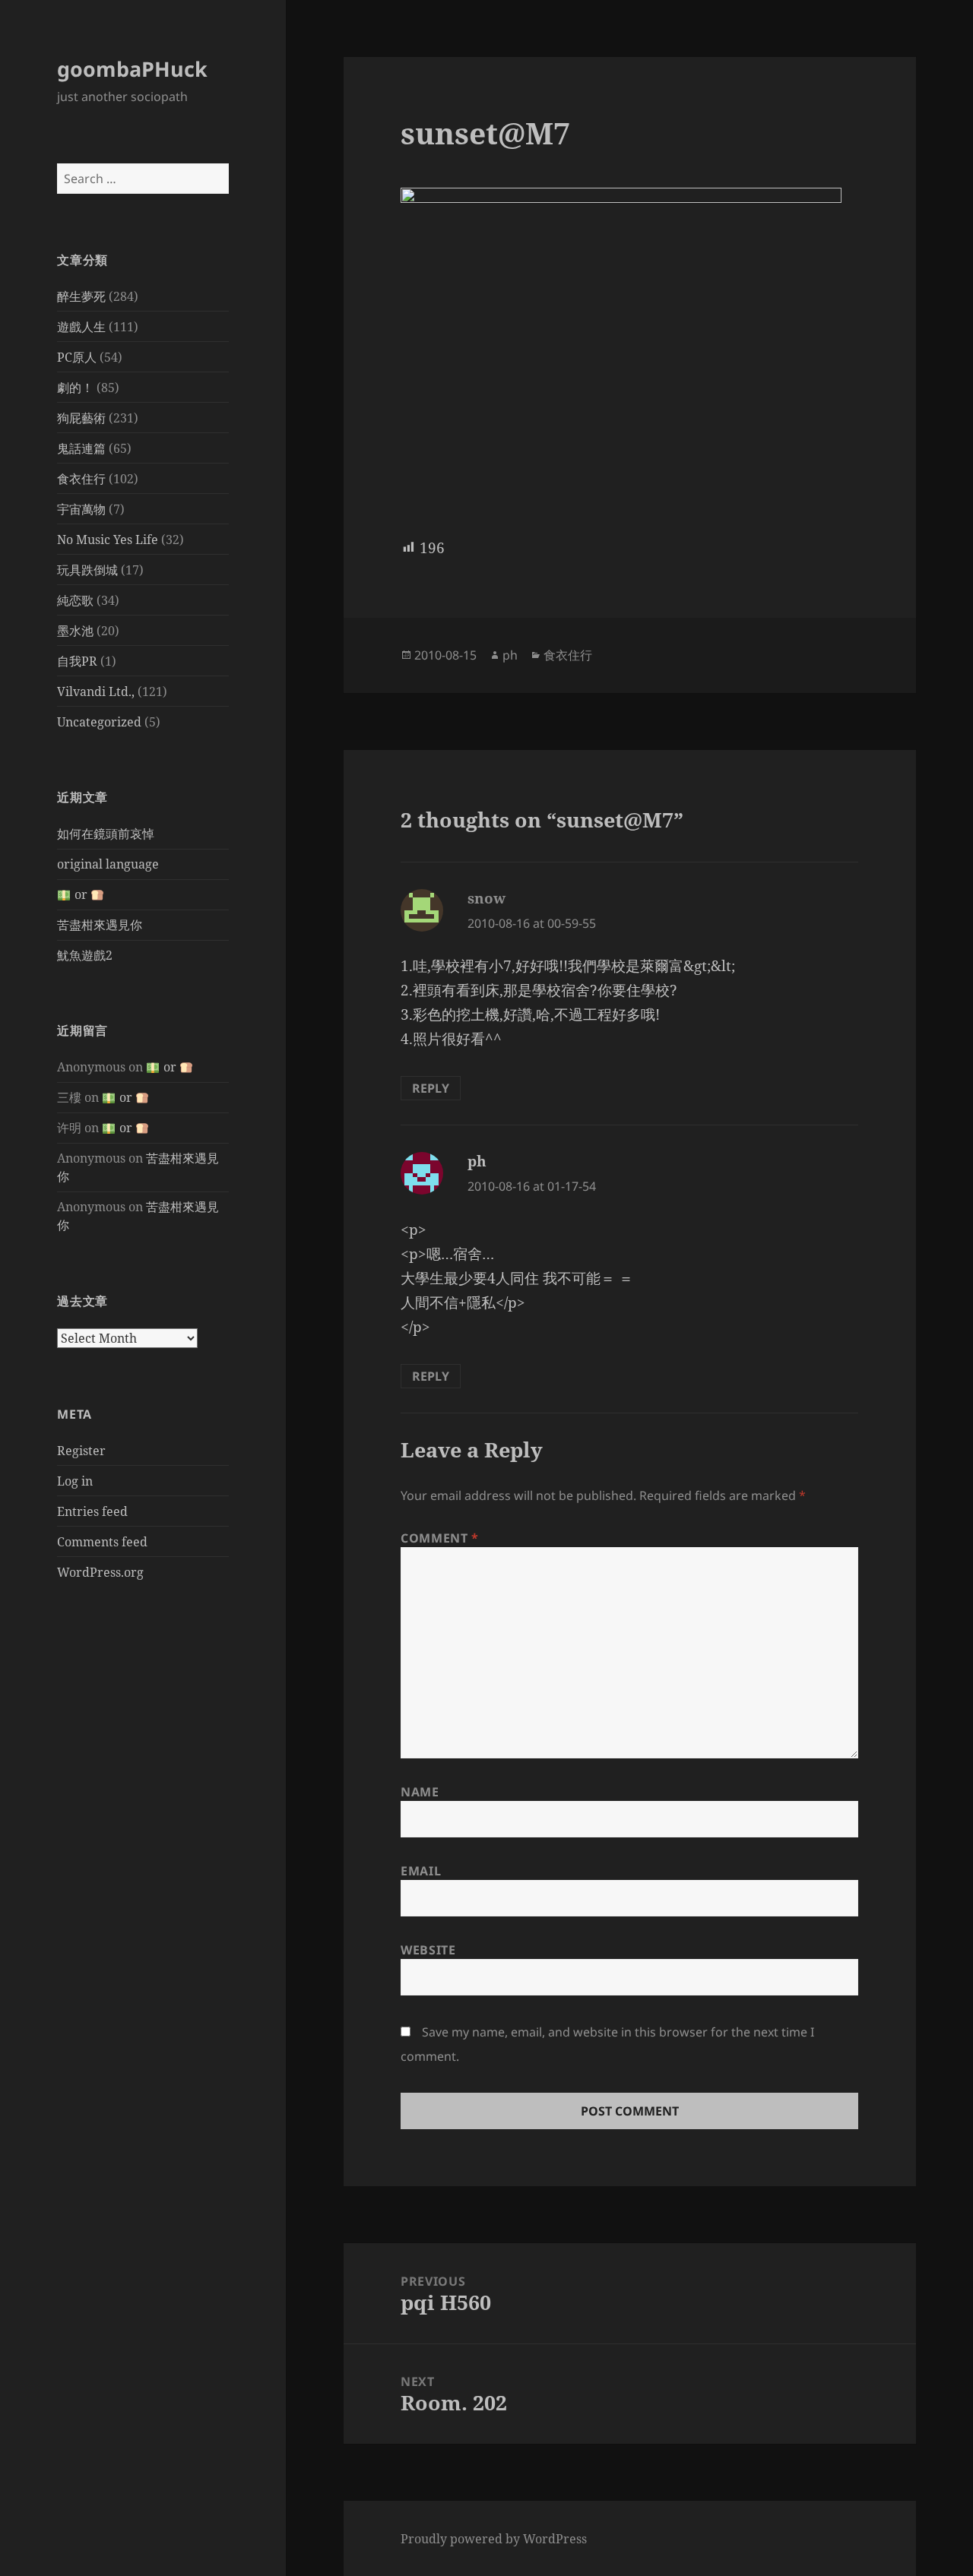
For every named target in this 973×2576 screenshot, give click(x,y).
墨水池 (75, 631)
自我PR (77, 661)
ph (510, 655)
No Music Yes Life (108, 540)
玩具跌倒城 (87, 570)
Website (428, 1950)
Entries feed (92, 1511)
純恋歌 (75, 600)
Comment (440, 1538)
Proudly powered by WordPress (494, 2539)
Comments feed (102, 1542)
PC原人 (77, 357)
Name (420, 1792)
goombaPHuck (132, 69)
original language (108, 864)
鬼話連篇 (81, 448)
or (81, 894)
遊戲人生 (81, 327)
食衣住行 (81, 479)
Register (81, 1451)
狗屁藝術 (81, 418)
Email (421, 1871)
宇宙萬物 (81, 509)
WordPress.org (100, 1572)
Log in (75, 1481)
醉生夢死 (81, 296)
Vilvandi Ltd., (96, 691)
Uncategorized (99, 722)
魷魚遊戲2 (85, 955)
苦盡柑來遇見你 (100, 925)
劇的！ (75, 388)
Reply (431, 1088)
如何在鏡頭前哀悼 (106, 834)
